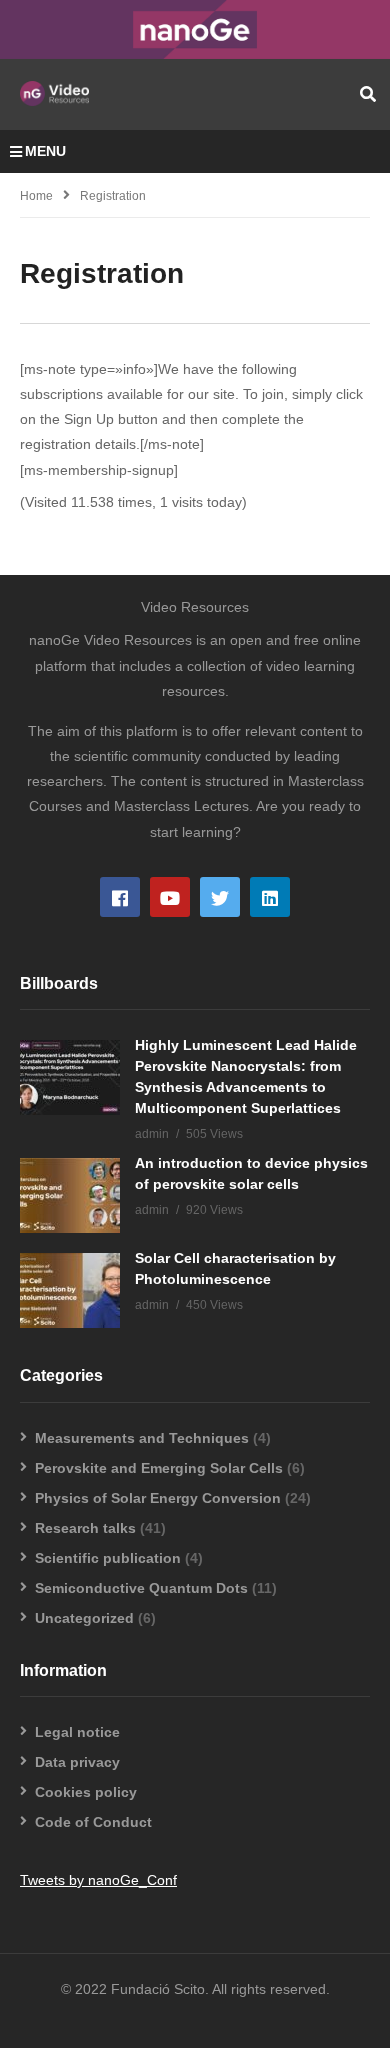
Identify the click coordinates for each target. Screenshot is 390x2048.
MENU (45, 151)
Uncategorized (84, 1618)
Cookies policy (86, 1792)
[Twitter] (220, 897)
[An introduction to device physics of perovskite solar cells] (70, 1195)
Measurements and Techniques (142, 1438)
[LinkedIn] (270, 897)
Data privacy (77, 1762)
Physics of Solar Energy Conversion (158, 1498)
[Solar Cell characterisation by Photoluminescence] (70, 1290)
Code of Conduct (93, 1822)
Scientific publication (108, 1558)
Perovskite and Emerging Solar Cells (159, 1468)
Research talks (85, 1528)
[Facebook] (120, 897)
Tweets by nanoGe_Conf (98, 1880)
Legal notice (77, 1732)
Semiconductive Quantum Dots (141, 1588)
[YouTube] (170, 897)
